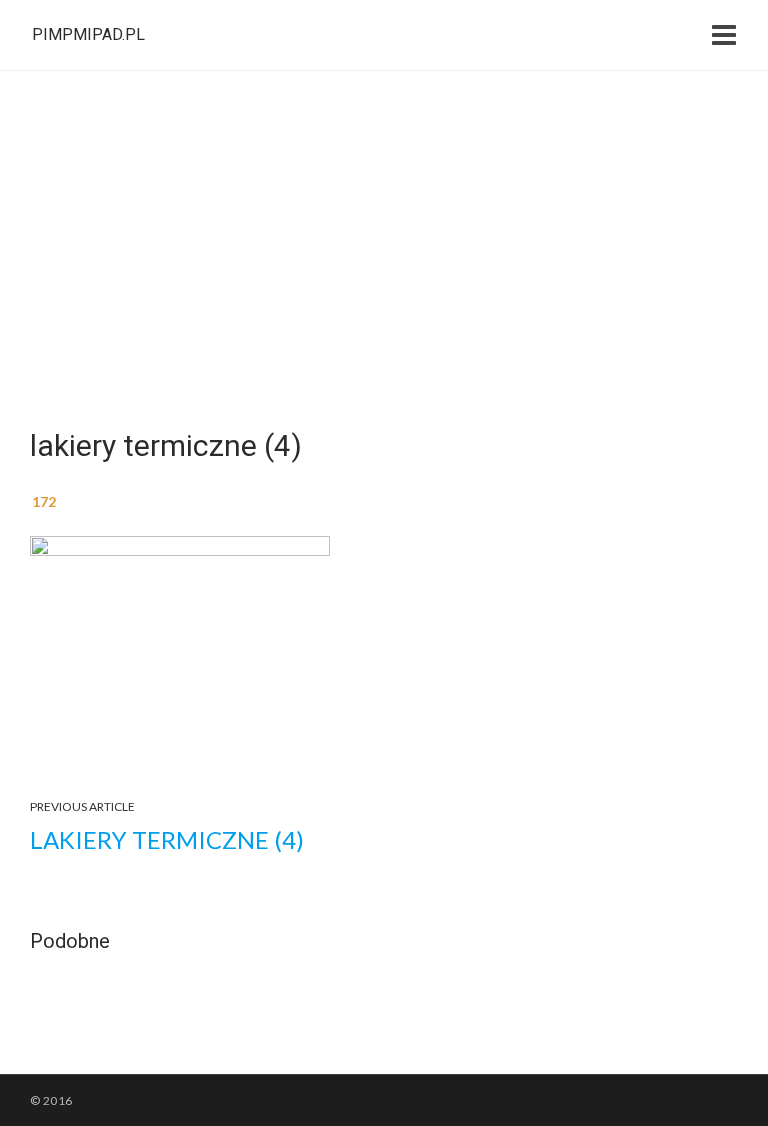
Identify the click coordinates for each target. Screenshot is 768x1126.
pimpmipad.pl (88, 34)
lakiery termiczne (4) (167, 839)
